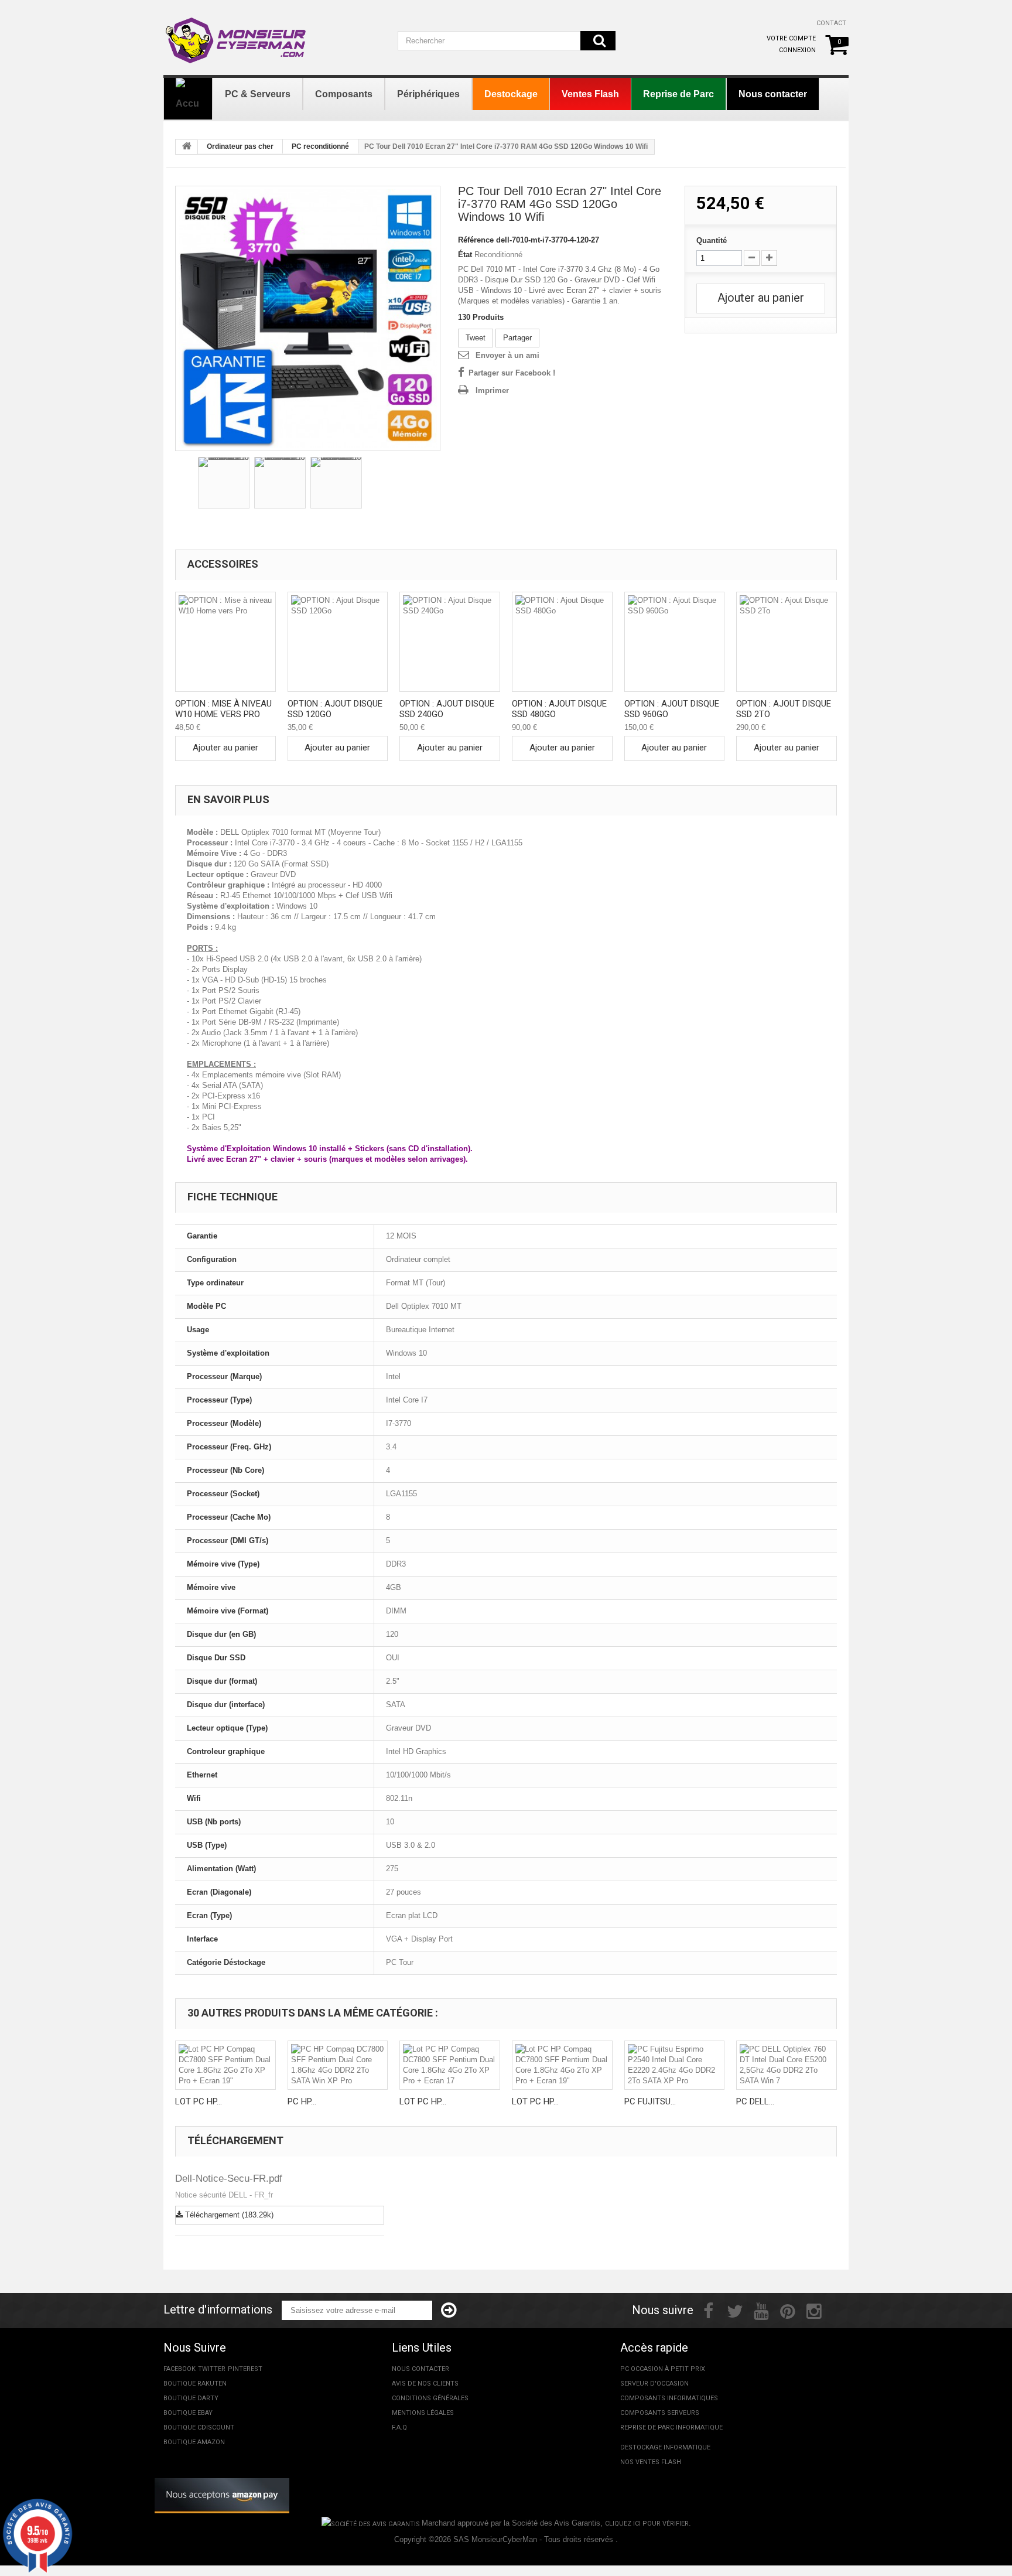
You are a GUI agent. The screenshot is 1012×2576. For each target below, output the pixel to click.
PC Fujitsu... (650, 2101)
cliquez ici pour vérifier (647, 2524)
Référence (476, 240)
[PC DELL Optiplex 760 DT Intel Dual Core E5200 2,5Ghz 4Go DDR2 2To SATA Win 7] (787, 2065)
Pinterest (245, 2369)
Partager (517, 338)
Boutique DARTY (191, 2398)
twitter (212, 2369)
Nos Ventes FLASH (651, 2462)
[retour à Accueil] (187, 147)
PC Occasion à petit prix (663, 2369)
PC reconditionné (320, 146)
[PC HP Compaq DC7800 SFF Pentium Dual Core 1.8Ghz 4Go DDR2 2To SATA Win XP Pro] (338, 2065)
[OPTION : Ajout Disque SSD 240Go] (450, 642)
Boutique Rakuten (195, 2384)
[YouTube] (761, 2310)
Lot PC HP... (199, 2101)
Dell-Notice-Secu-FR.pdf (229, 2178)
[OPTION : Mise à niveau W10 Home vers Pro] (225, 642)
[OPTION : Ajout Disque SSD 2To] (787, 642)
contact (831, 23)
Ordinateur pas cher (240, 146)
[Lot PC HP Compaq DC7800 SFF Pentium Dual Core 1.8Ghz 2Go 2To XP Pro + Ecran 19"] (225, 2065)
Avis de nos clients (425, 2384)
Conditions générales (430, 2398)
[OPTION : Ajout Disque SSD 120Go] (338, 642)
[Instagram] (814, 2310)
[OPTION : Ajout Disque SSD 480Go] (562, 642)
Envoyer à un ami (507, 355)
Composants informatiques (669, 2398)
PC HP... (302, 2101)
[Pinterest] (788, 2310)
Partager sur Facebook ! (512, 373)
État (465, 255)
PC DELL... (755, 2101)
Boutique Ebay (188, 2413)
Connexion (797, 50)
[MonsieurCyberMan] (237, 35)
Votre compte (791, 38)
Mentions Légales (423, 2413)
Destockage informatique (665, 2447)
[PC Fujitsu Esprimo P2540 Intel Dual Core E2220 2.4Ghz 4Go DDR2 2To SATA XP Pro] (675, 2065)
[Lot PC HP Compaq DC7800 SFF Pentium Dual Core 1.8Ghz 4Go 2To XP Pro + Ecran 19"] (562, 2065)
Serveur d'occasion (654, 2384)
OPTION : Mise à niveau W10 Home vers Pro (223, 709)
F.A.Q (399, 2427)
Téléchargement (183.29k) (228, 2215)
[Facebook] (708, 2310)
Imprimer (492, 390)
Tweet (476, 338)
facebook (180, 2369)
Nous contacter (420, 2369)
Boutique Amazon (194, 2442)
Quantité (712, 240)
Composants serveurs (660, 2413)
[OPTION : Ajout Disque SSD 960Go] (675, 642)
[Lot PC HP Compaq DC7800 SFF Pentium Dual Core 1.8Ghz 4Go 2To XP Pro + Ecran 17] (450, 2065)
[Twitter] (735, 2310)
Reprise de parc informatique (671, 2427)
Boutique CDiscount (199, 2427)
